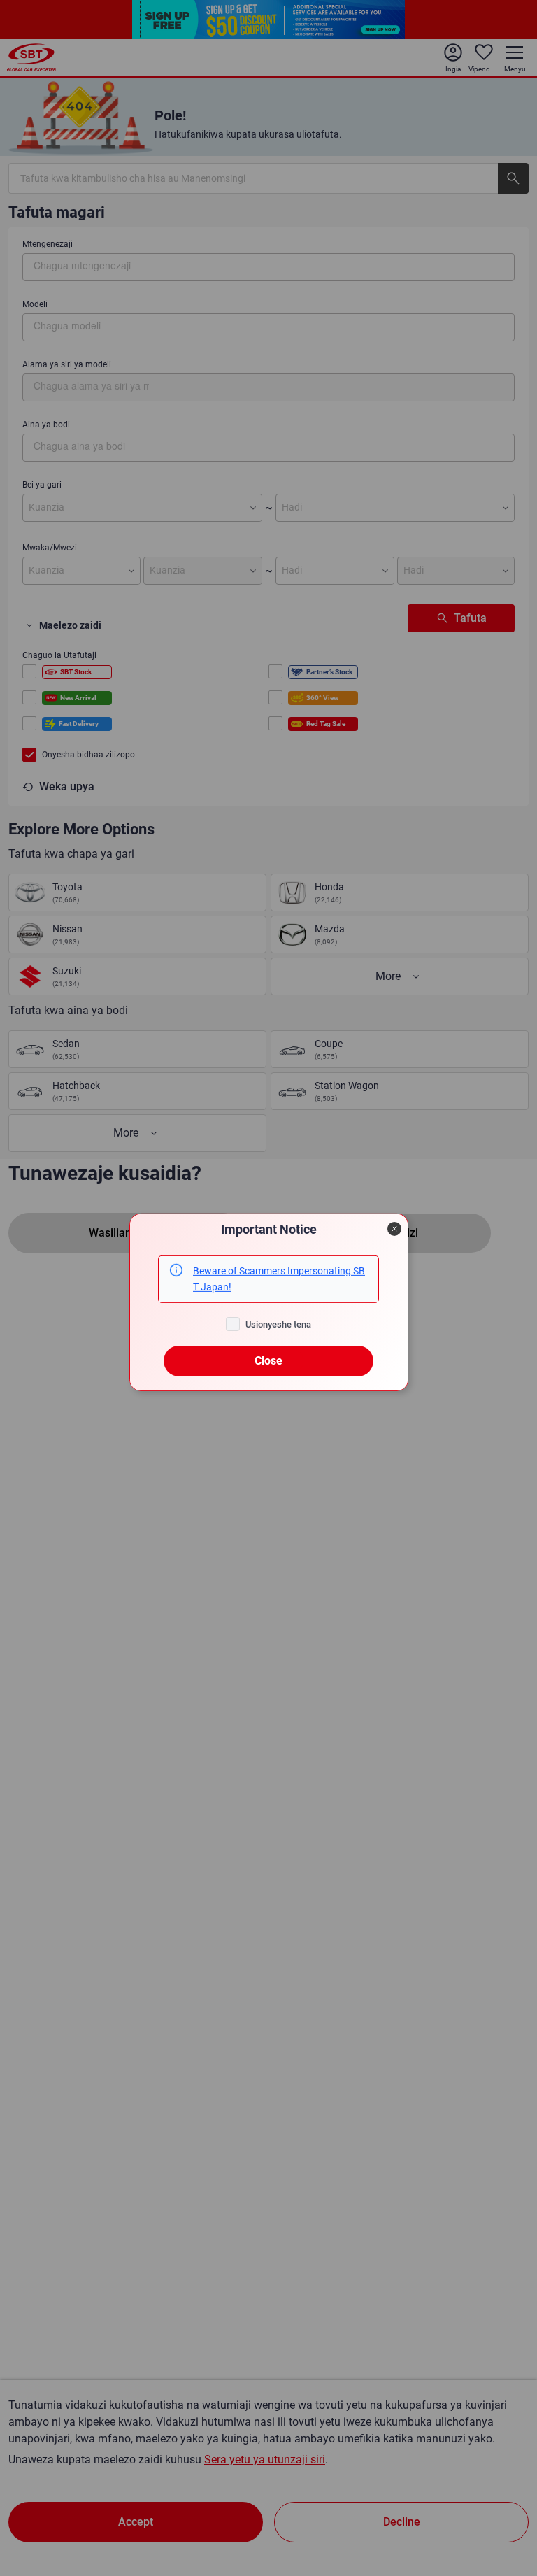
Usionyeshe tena (278, 1324)
